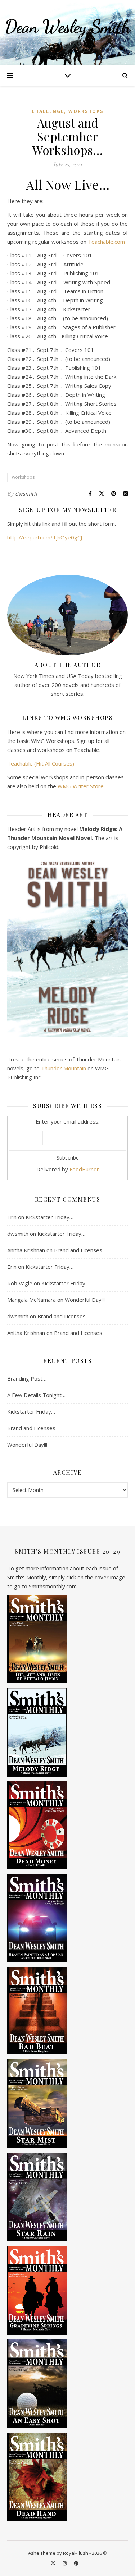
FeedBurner (84, 1169)
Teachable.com (106, 242)
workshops (86, 111)
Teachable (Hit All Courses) (41, 763)
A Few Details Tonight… (36, 1395)
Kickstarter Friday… (49, 1217)
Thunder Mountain (64, 1068)
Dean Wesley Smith (67, 27)
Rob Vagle (20, 1283)
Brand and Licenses (78, 1250)
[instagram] (65, 2563)
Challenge (48, 111)
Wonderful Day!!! (85, 1300)
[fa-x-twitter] (54, 2563)
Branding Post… (27, 1378)
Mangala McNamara (31, 1300)
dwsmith (26, 494)
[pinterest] (76, 2563)
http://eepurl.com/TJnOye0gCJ (45, 537)
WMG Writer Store (81, 786)
